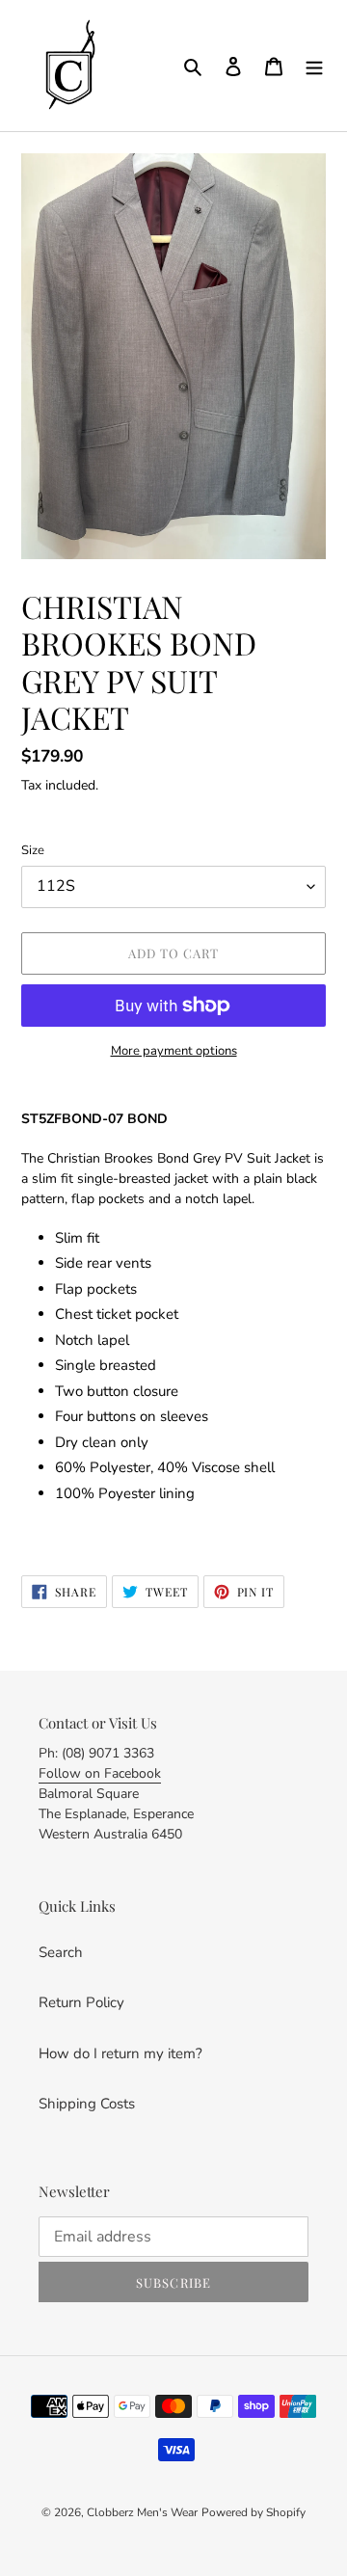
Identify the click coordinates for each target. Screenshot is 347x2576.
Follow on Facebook (100, 1773)
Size (33, 850)
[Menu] (314, 66)
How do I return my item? (120, 2053)
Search (61, 1952)
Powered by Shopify (254, 2512)
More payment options (174, 1051)
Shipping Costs (87, 2104)
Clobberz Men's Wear (142, 2512)
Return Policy (81, 2002)
